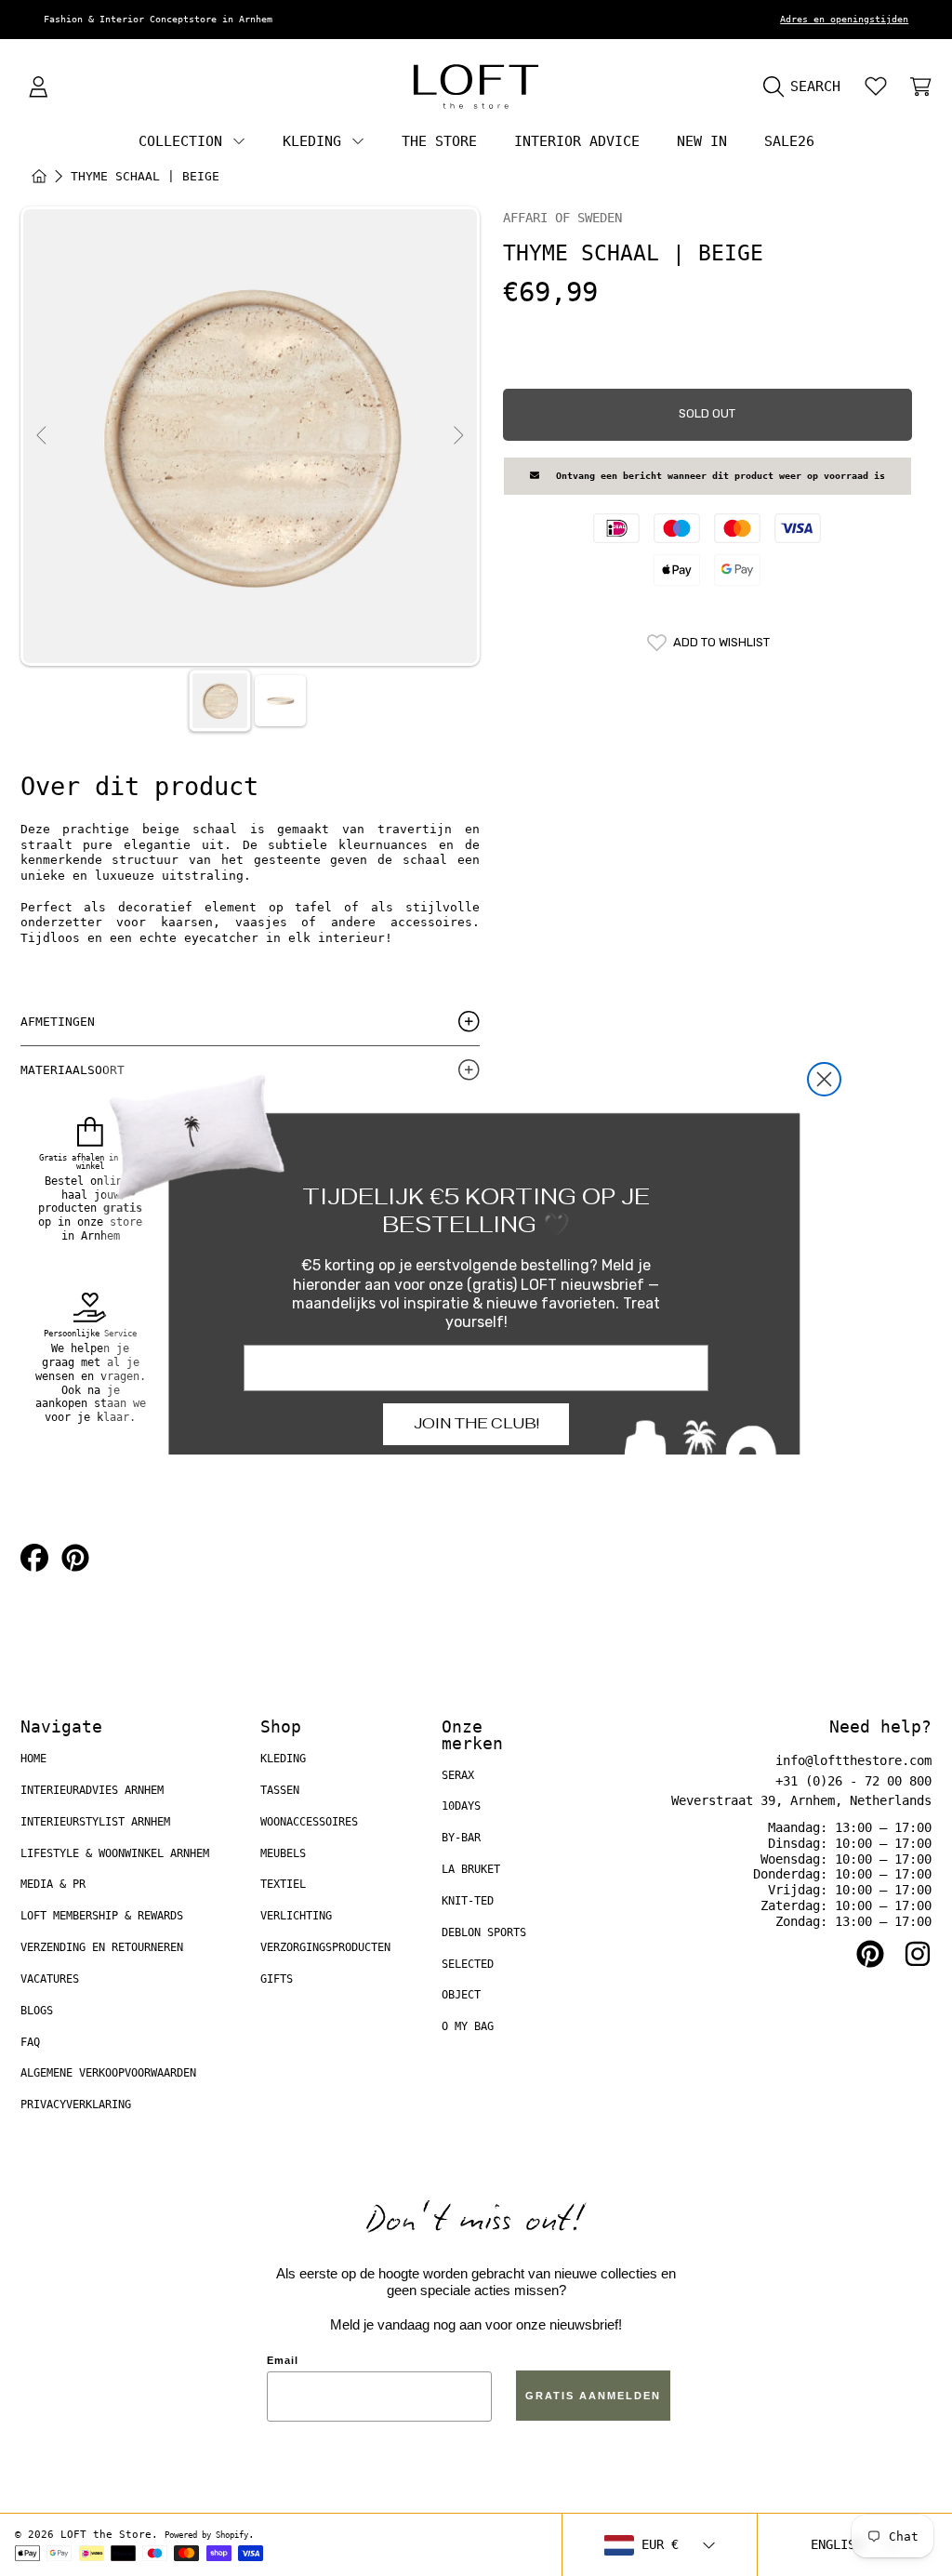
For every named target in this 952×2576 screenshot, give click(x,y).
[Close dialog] (824, 1079)
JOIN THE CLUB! (476, 1423)
